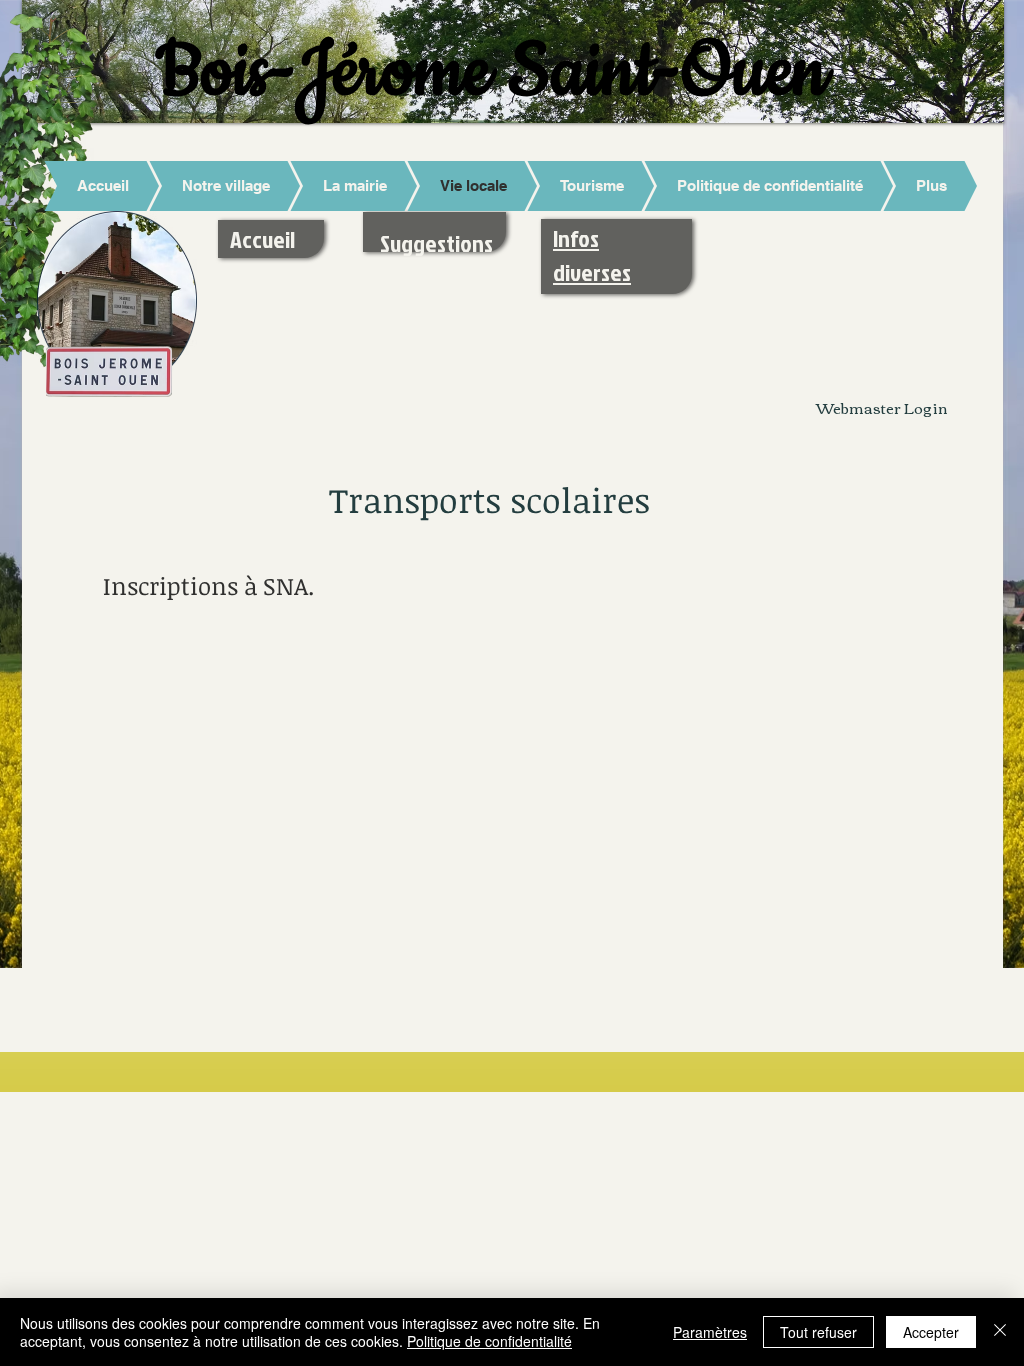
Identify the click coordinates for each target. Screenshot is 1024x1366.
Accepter (931, 1332)
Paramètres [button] (710, 1332)
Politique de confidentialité (489, 1341)
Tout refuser (818, 1332)
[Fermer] (1000, 1332)
